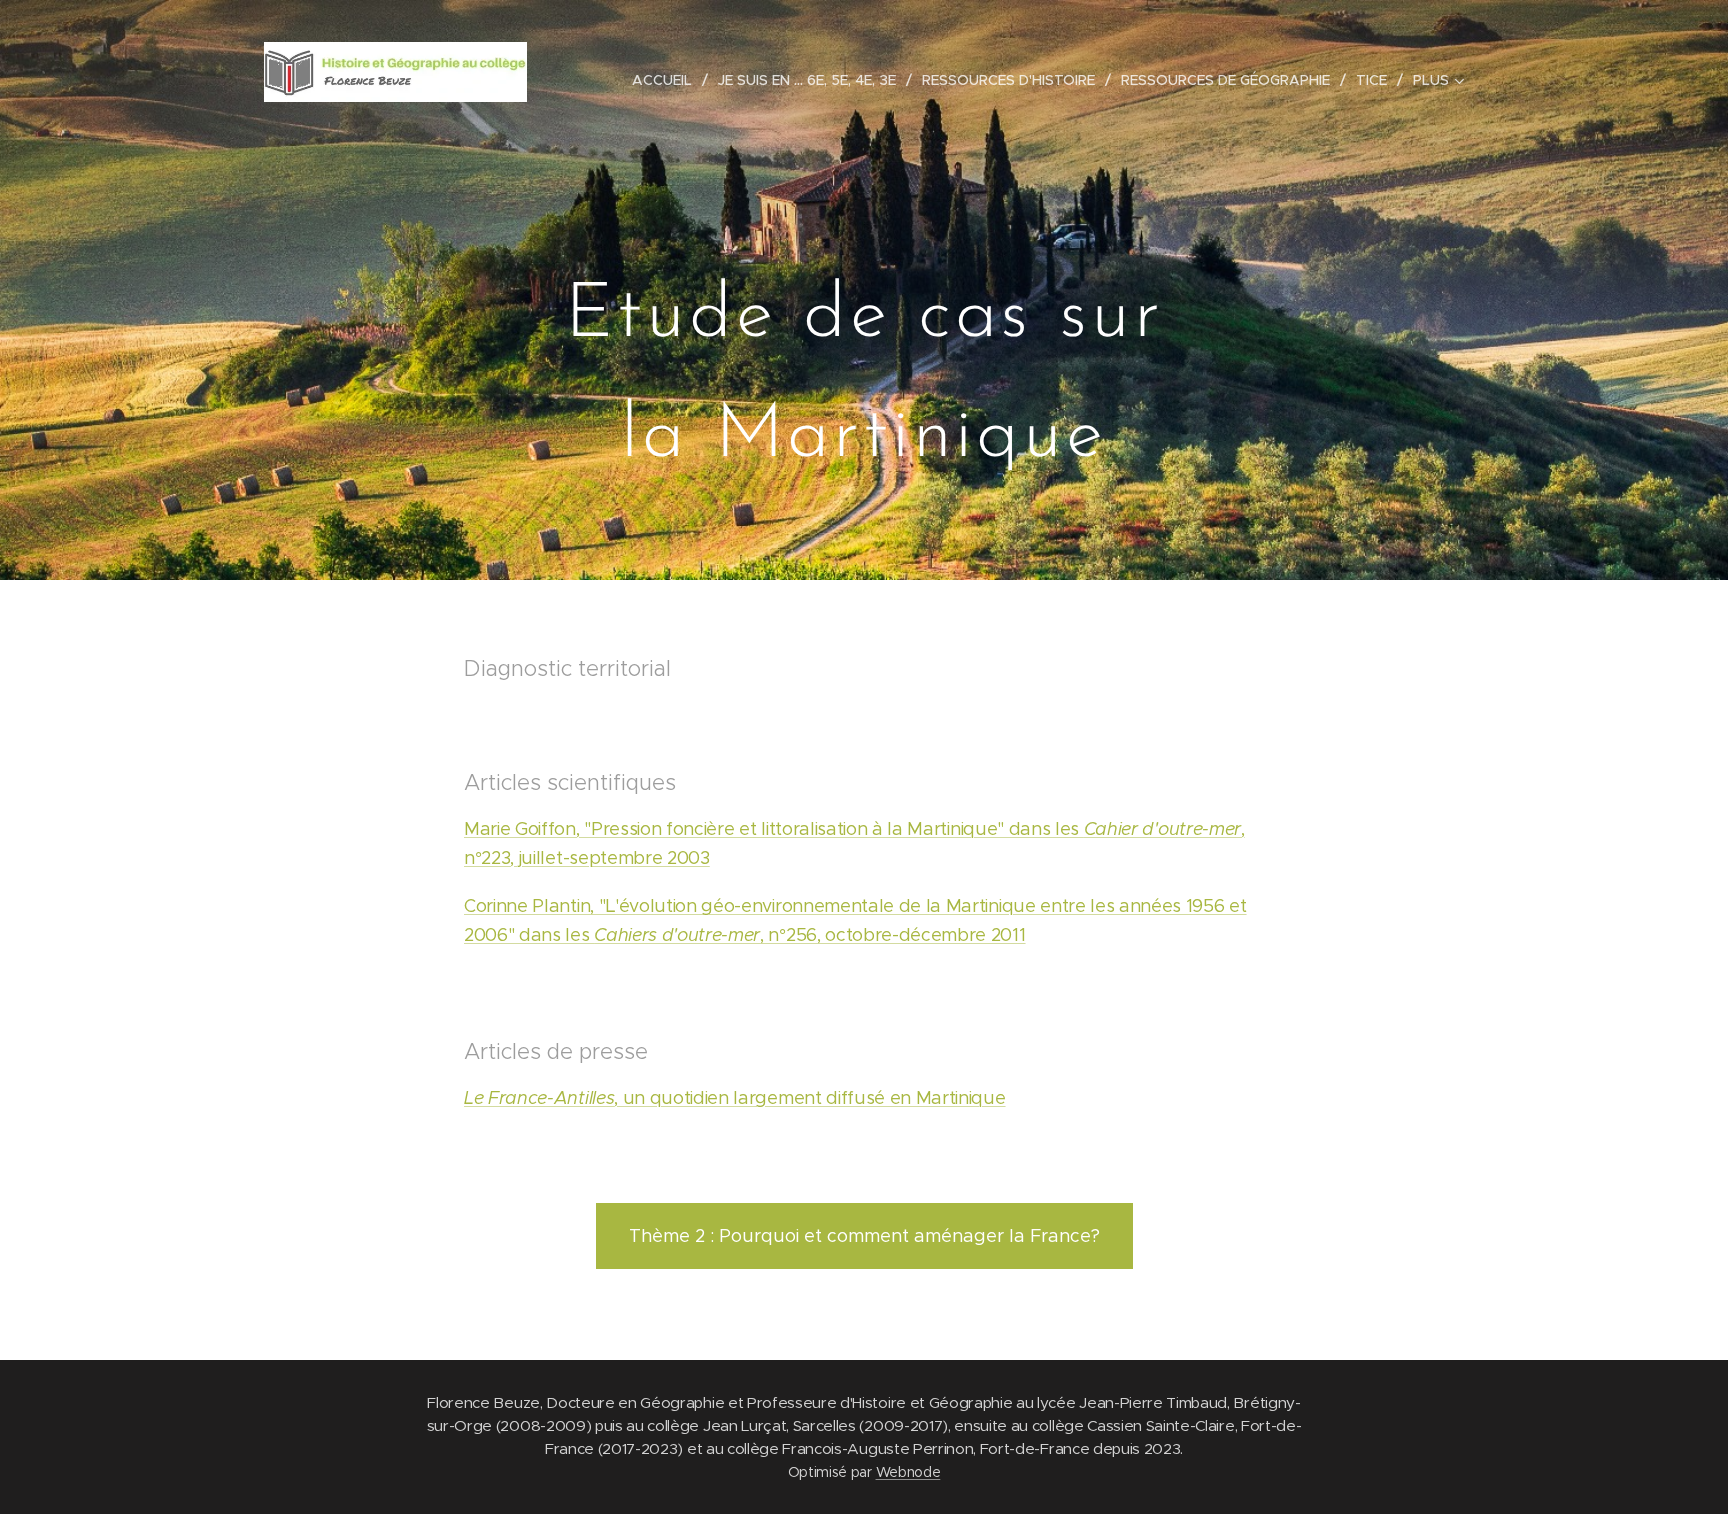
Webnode (908, 1472)
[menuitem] (667, 80)
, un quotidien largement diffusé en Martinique (735, 1098)
